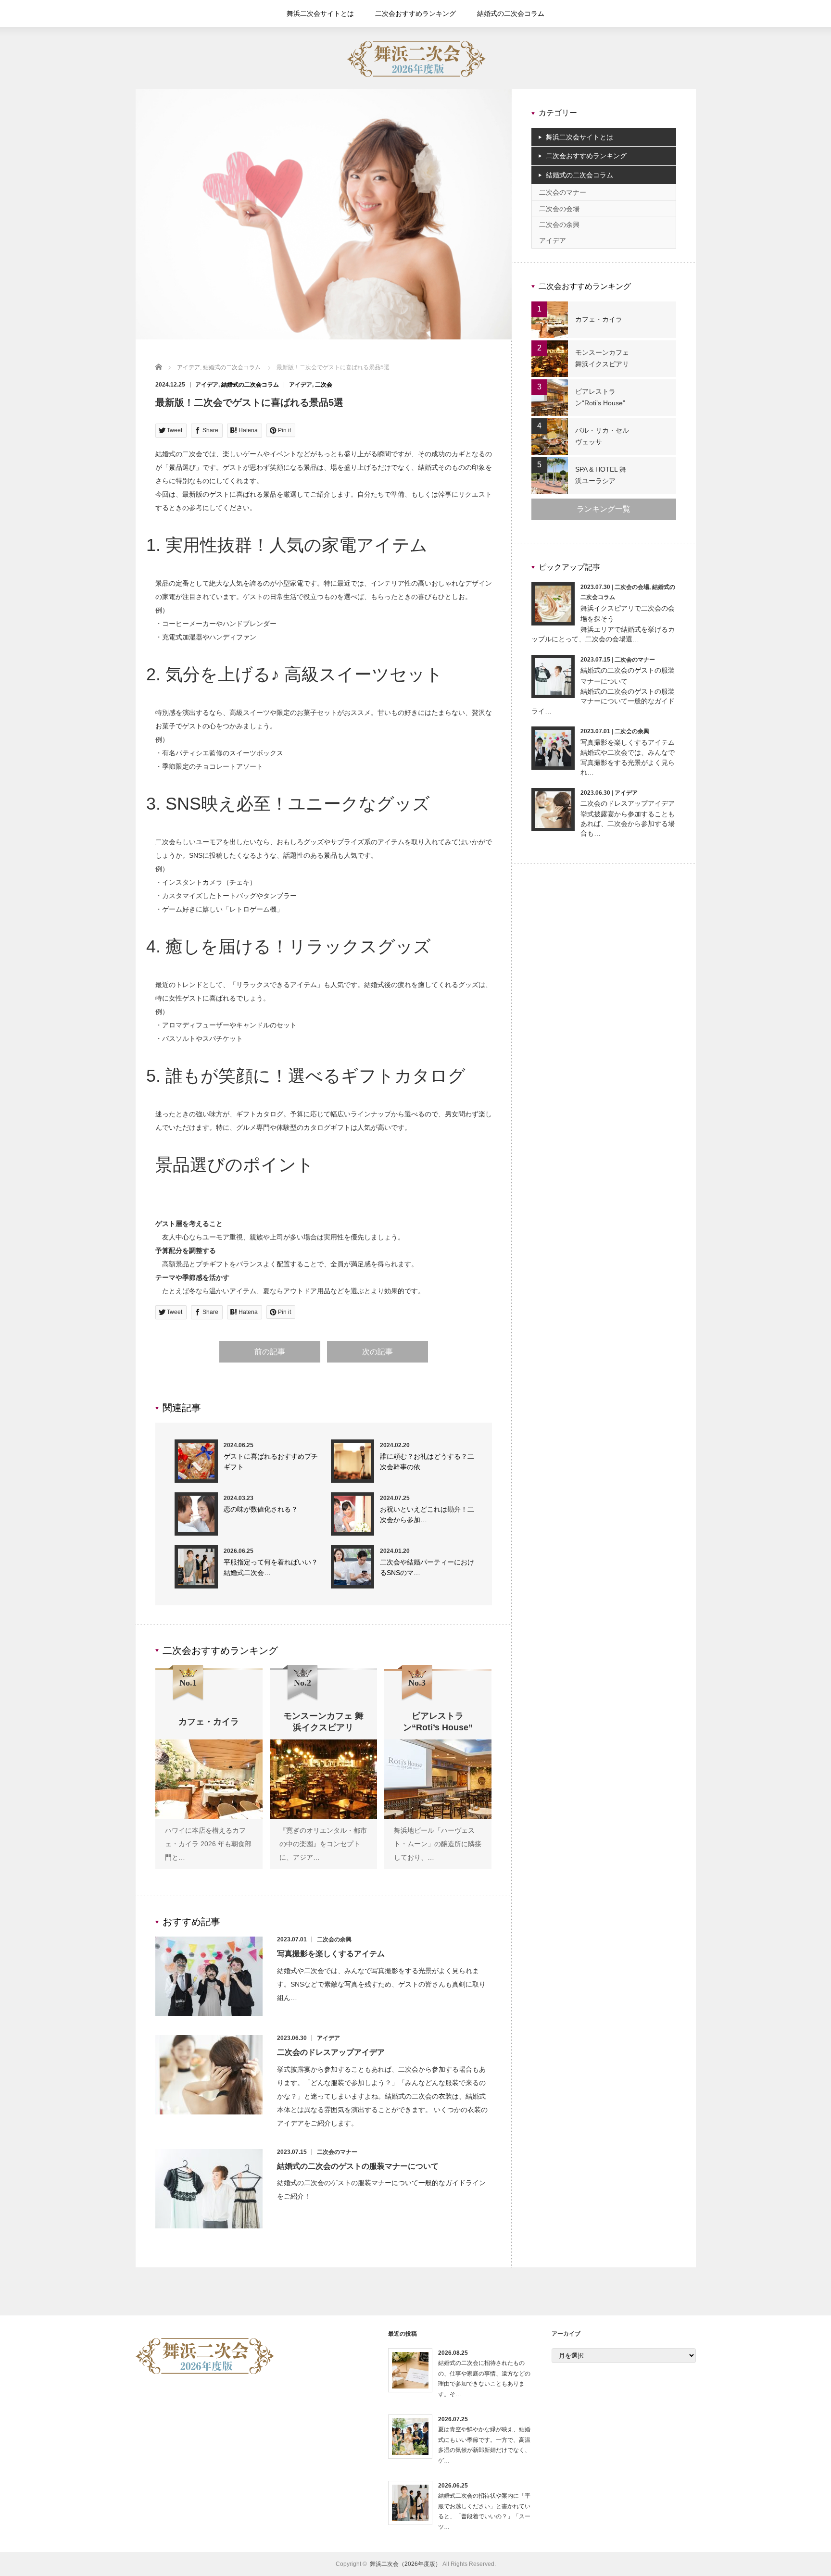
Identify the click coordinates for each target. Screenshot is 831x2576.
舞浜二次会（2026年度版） (405, 2564)
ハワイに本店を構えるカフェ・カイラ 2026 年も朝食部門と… (208, 1844)
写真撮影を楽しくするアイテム (331, 1954)
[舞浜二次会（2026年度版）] (417, 75)
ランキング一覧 (604, 509)
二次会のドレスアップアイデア (331, 2052)
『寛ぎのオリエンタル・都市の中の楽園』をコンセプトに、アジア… (323, 1844)
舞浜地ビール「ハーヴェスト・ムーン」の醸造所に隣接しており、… (438, 1844)
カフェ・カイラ (599, 319)
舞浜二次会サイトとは (320, 13)
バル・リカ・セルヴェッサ (602, 436)
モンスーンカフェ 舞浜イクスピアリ (602, 358)
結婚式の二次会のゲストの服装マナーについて (358, 2166)
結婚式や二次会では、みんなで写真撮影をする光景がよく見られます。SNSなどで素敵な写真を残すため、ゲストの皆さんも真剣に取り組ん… (381, 1984)
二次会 (324, 385)
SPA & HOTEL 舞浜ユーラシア (601, 475)
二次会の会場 (559, 209)
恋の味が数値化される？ (261, 1509)
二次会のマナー (337, 2152)
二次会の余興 (334, 1939)
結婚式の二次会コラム (511, 13)
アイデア (207, 385)
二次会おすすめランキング (415, 13)
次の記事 (378, 1352)
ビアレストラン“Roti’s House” (600, 397)
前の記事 (270, 1352)
